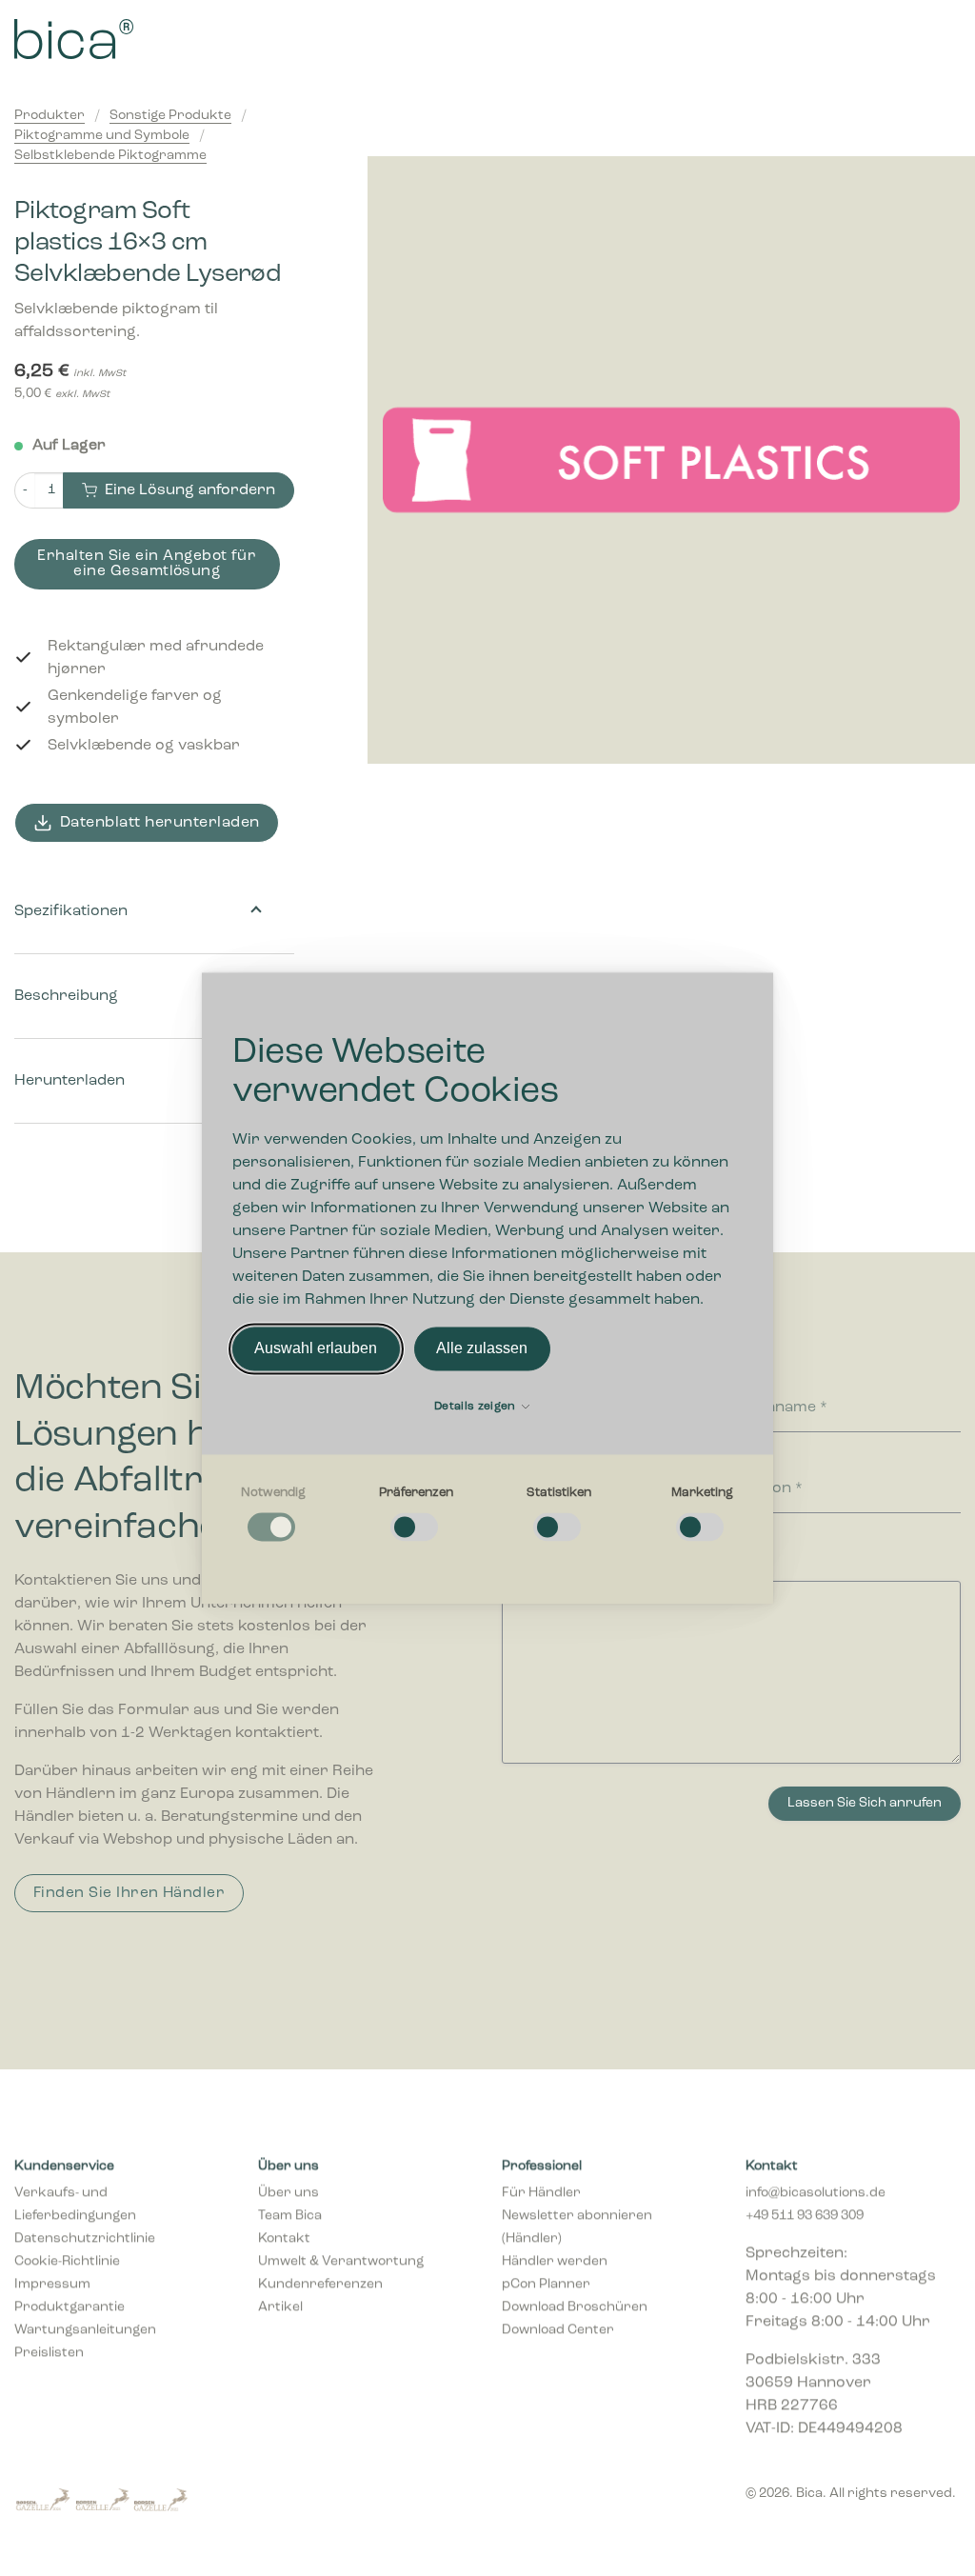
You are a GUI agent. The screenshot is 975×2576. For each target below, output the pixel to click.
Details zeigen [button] (477, 1407)
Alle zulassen (482, 1348)
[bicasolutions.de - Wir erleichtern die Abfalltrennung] (158, 39)
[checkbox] (273, 1515)
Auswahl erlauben (316, 1348)
